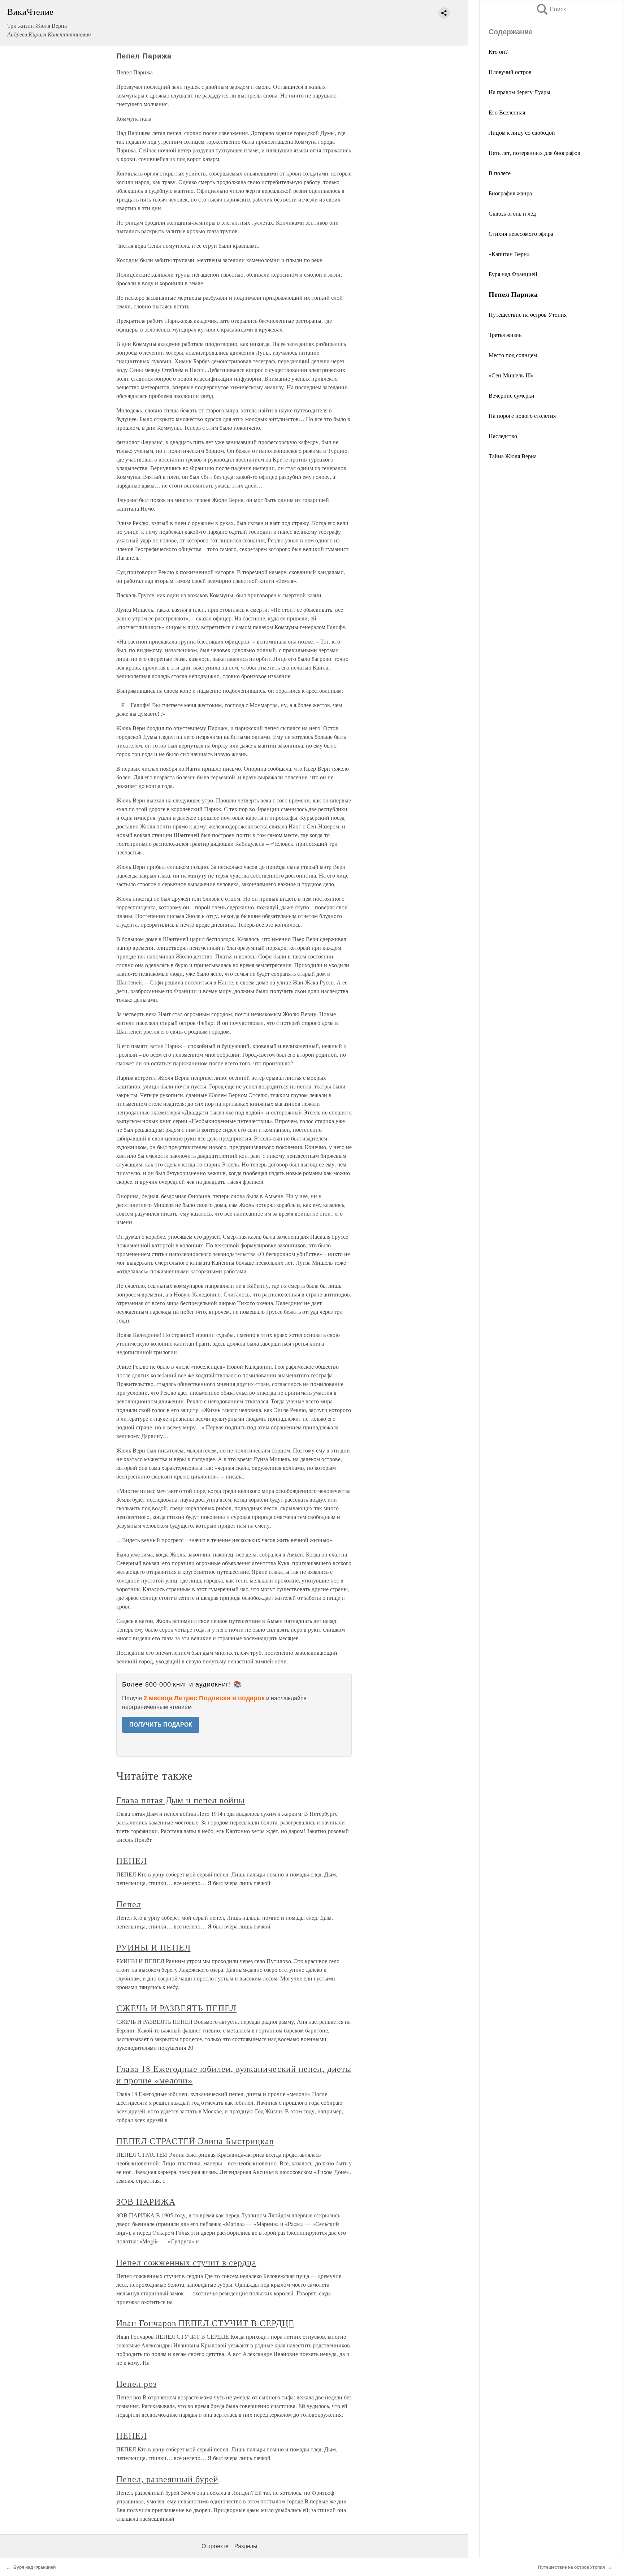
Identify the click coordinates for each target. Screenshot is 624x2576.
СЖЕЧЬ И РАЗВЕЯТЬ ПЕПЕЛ (176, 2008)
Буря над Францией (513, 274)
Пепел (129, 1904)
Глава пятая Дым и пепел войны (181, 1800)
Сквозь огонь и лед (512, 213)
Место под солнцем (513, 355)
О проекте (215, 2546)
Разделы (246, 2546)
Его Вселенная (507, 112)
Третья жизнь (505, 335)
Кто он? (498, 51)
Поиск (551, 9)
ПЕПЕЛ (132, 1861)
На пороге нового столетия (522, 415)
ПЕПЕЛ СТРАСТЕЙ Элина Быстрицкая (195, 2141)
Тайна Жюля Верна (513, 456)
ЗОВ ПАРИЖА (146, 2201)
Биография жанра (510, 193)
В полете (500, 173)
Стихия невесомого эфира (521, 233)
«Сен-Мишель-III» (511, 375)
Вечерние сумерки (512, 395)
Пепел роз (136, 2384)
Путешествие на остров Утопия (528, 314)
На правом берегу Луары (519, 92)
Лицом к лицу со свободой (522, 132)
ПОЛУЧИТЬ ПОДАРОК (161, 1725)
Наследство (503, 436)
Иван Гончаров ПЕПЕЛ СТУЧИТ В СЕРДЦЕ (205, 2323)
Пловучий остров (510, 72)
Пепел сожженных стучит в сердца (186, 2262)
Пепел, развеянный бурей (167, 2479)
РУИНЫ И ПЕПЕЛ (153, 1947)
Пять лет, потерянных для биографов (534, 153)
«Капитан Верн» (509, 254)
